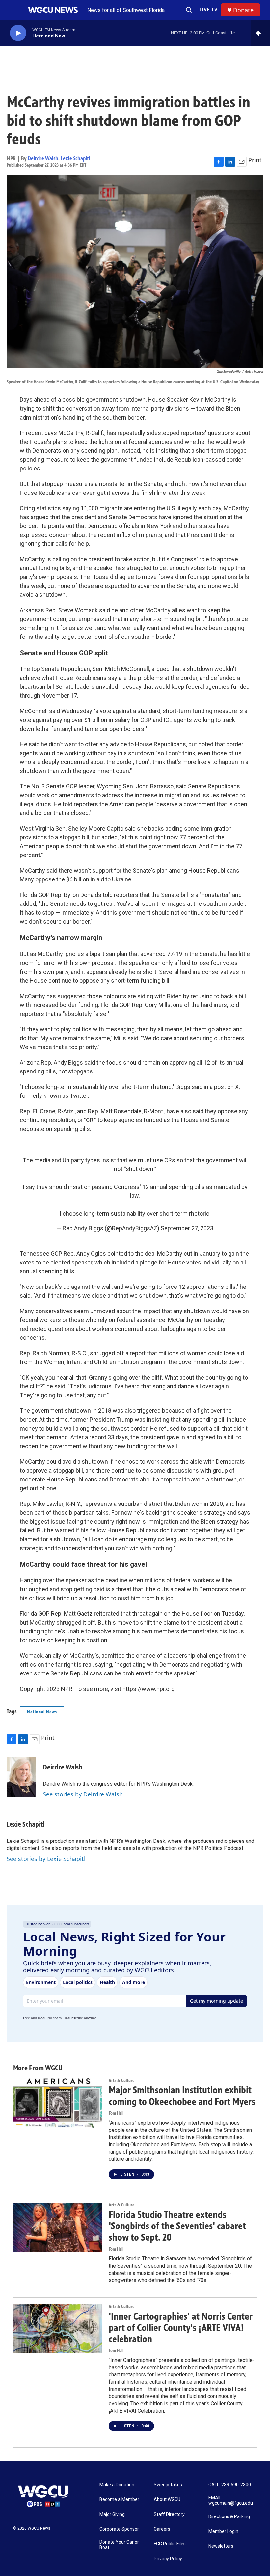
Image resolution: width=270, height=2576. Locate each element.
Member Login (223, 2531)
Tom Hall (116, 2113)
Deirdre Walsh (43, 158)
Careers (162, 2529)
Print (255, 160)
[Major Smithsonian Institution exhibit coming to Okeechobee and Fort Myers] (58, 2103)
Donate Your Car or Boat (119, 2545)
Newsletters (221, 2546)
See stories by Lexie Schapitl (46, 1859)
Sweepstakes (168, 2485)
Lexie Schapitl (75, 158)
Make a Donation (117, 2485)
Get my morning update (216, 2001)
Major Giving (112, 2514)
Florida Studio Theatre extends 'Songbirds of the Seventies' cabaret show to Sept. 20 (177, 2226)
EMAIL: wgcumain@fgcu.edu (231, 2501)
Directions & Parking (229, 2517)
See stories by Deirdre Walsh (83, 1794)
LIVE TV (209, 10)
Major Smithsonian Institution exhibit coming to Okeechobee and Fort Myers (182, 2096)
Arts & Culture (121, 2080)
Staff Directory (169, 2514)
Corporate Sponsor (119, 2529)
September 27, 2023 (187, 1228)
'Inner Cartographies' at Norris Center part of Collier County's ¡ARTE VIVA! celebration (181, 2328)
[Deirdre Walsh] (21, 1777)
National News (42, 1712)
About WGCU (167, 2500)
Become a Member (119, 2500)
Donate (243, 10)
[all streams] (260, 33)
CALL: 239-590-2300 (230, 2485)
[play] (18, 33)
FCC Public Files (170, 2544)
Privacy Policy (168, 2559)
